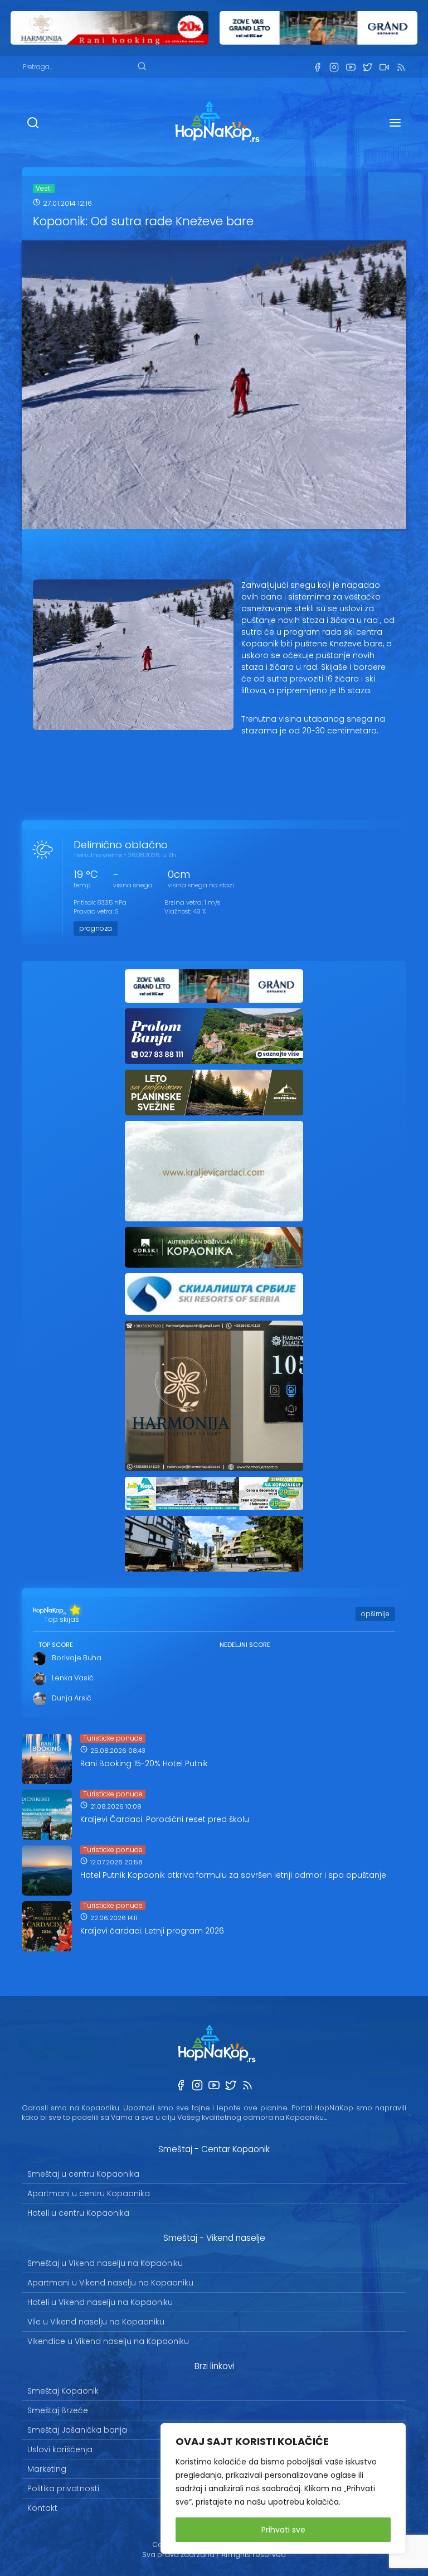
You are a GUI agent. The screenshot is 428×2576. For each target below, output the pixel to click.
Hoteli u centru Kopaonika (78, 2213)
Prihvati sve (283, 2530)
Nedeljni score (245, 1645)
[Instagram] (334, 67)
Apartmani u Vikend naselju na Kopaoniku (110, 2283)
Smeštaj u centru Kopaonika (83, 2174)
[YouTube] (351, 67)
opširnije (375, 1614)
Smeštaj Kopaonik (63, 2391)
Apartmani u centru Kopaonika (89, 2193)
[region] (283, 2488)
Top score (56, 1645)
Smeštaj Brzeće (58, 2410)
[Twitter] (367, 67)
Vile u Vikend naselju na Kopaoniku (96, 2322)
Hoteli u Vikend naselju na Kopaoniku (100, 2302)
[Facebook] (317, 67)
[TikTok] (384, 67)
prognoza (96, 928)
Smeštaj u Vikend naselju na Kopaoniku (105, 2263)
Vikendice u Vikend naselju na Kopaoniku (108, 2341)
